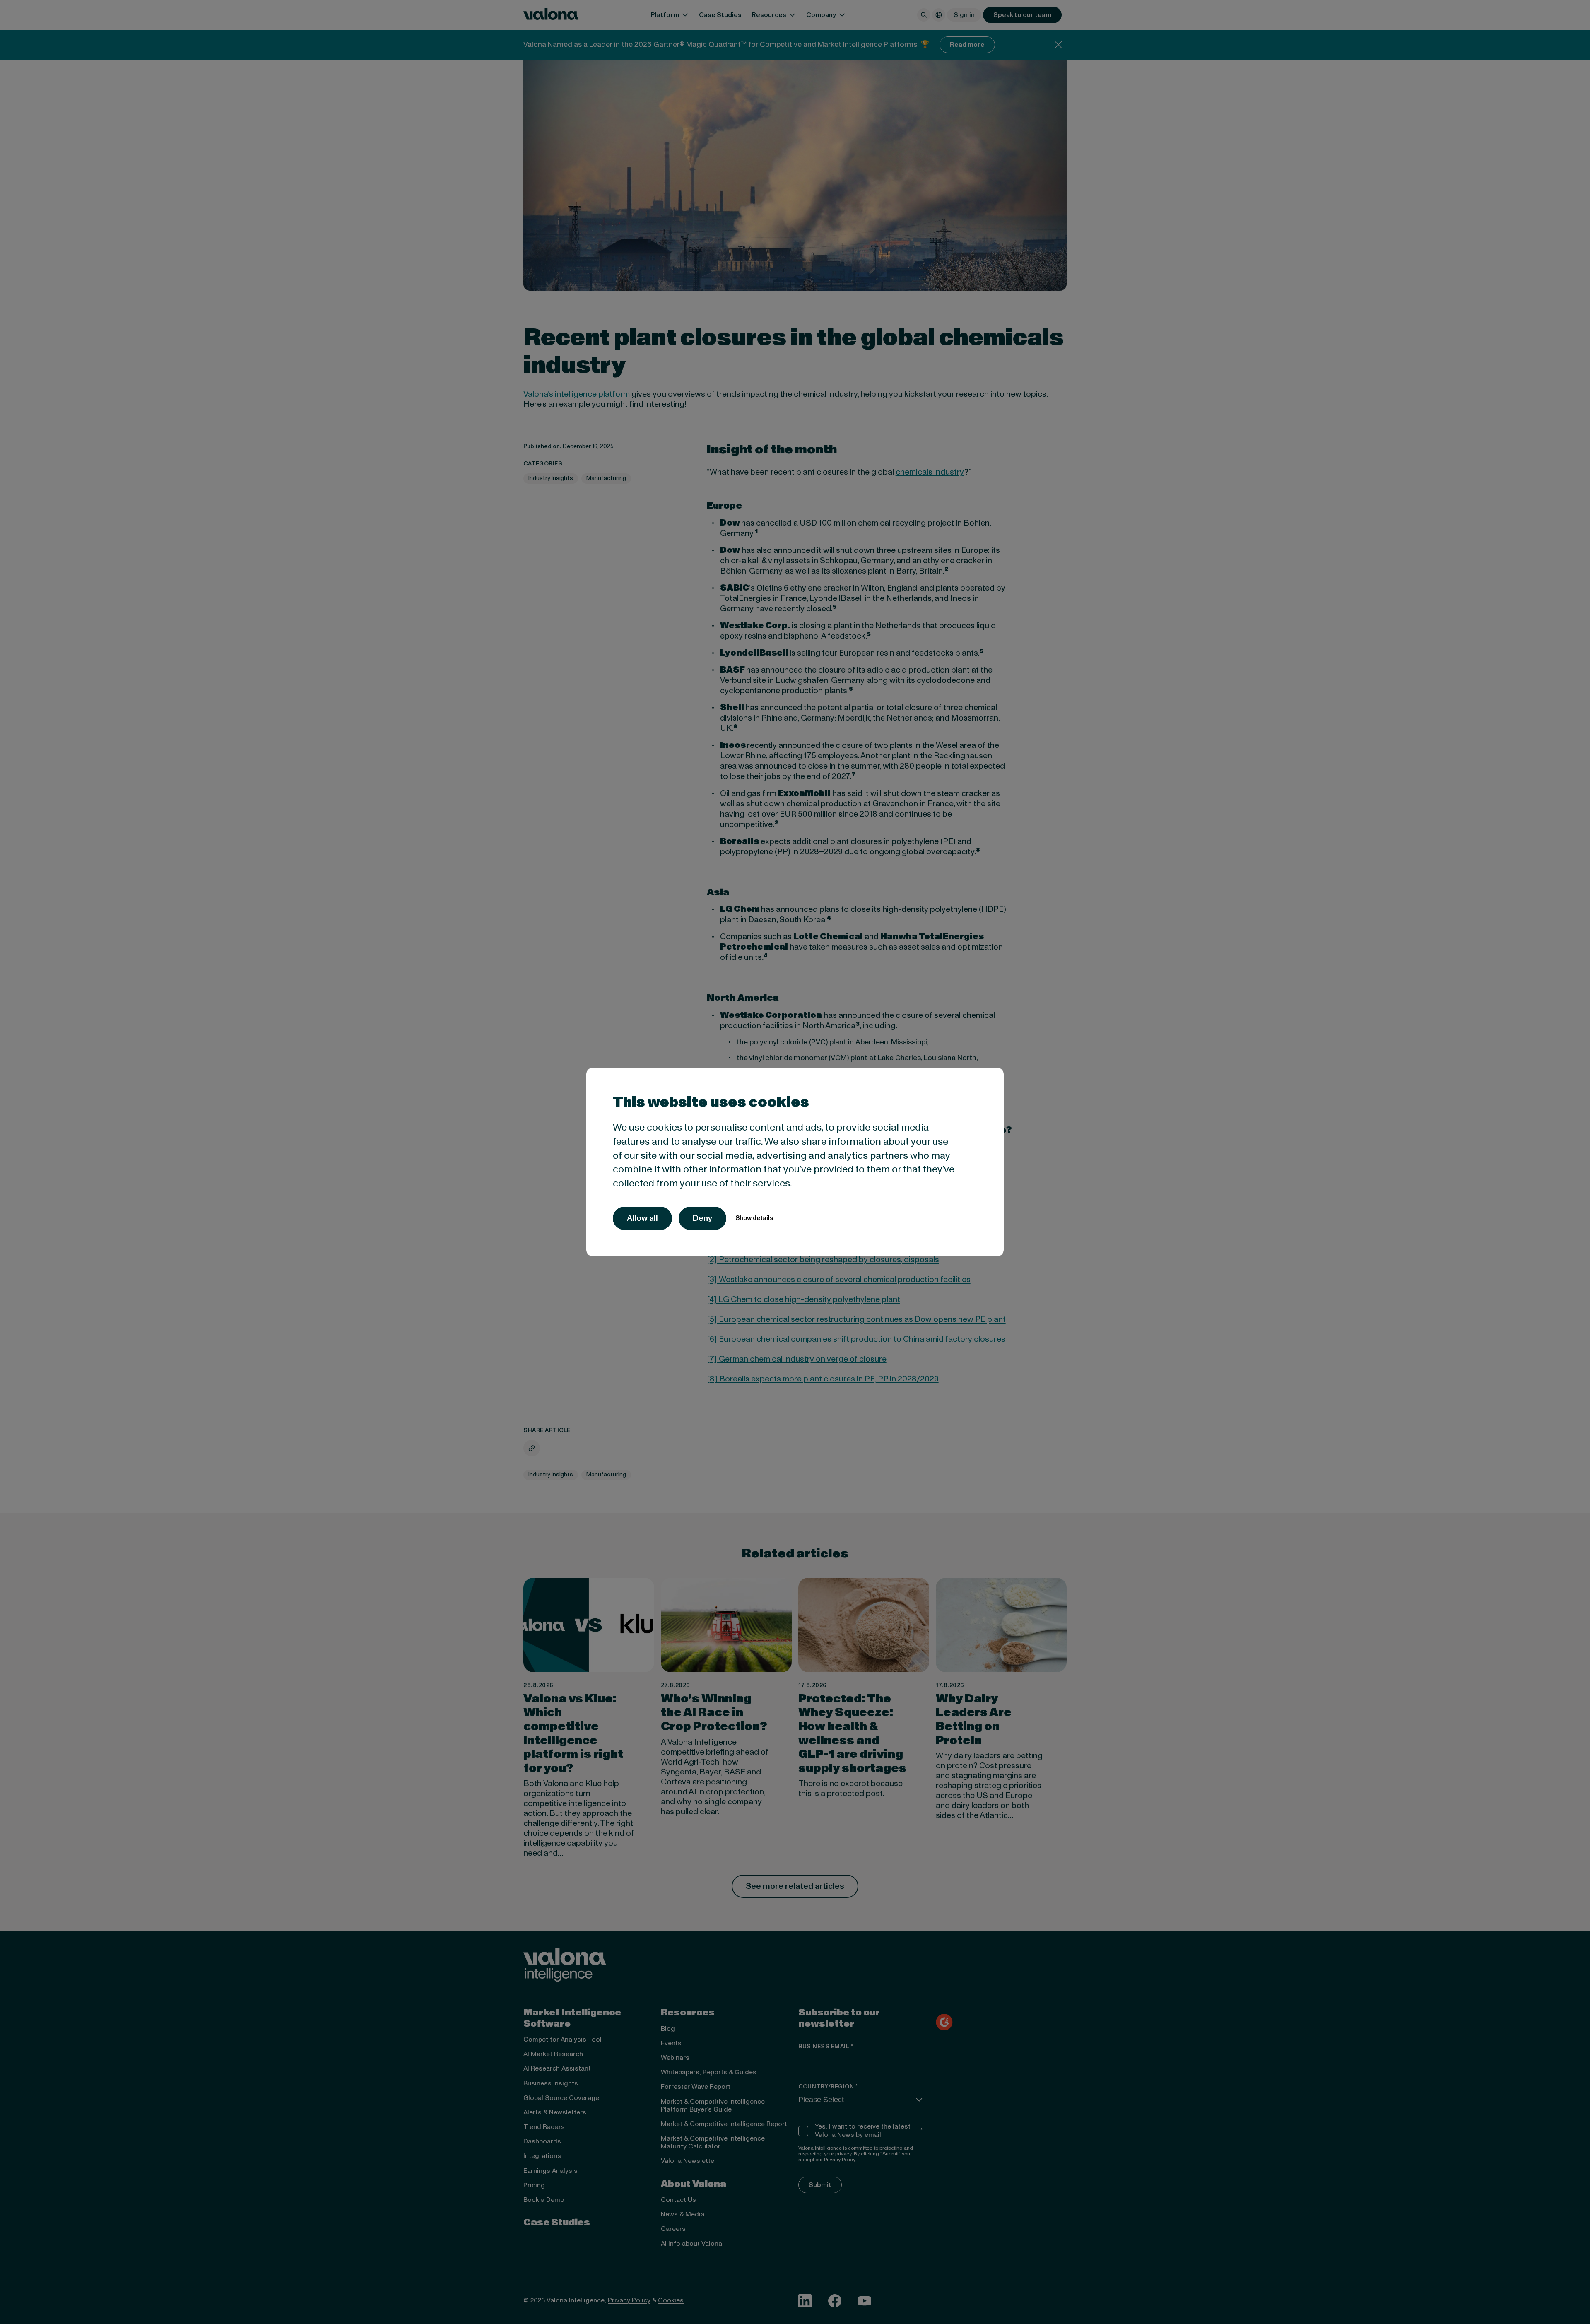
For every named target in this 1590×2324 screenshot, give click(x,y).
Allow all (642, 1218)
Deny (702, 1218)
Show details (754, 1218)
